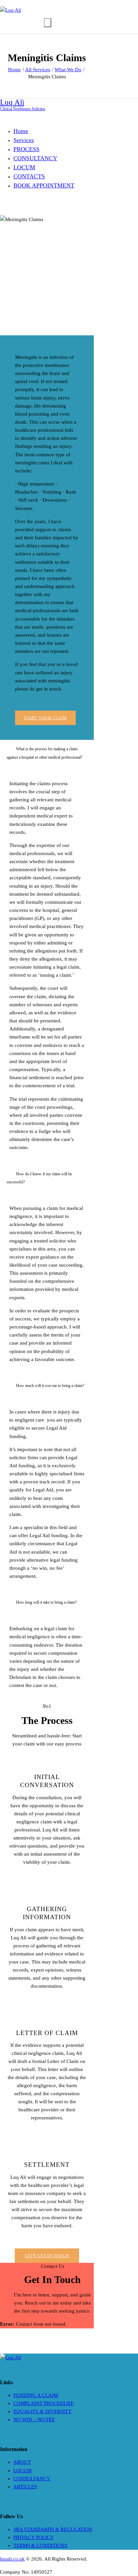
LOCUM (22, 2471)
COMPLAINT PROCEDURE (44, 2403)
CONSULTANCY (32, 2479)
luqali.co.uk (12, 2559)
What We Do (68, 70)
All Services (38, 70)
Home (14, 70)
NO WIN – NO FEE (34, 2419)
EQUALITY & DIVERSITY (43, 2411)
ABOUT (22, 2462)
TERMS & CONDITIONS (40, 2545)
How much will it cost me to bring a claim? (50, 1386)
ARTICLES (25, 2487)
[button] (47, 753)
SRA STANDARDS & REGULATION (53, 2529)
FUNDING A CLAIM (36, 2395)
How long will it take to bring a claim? (46, 1602)
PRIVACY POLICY (34, 2537)
